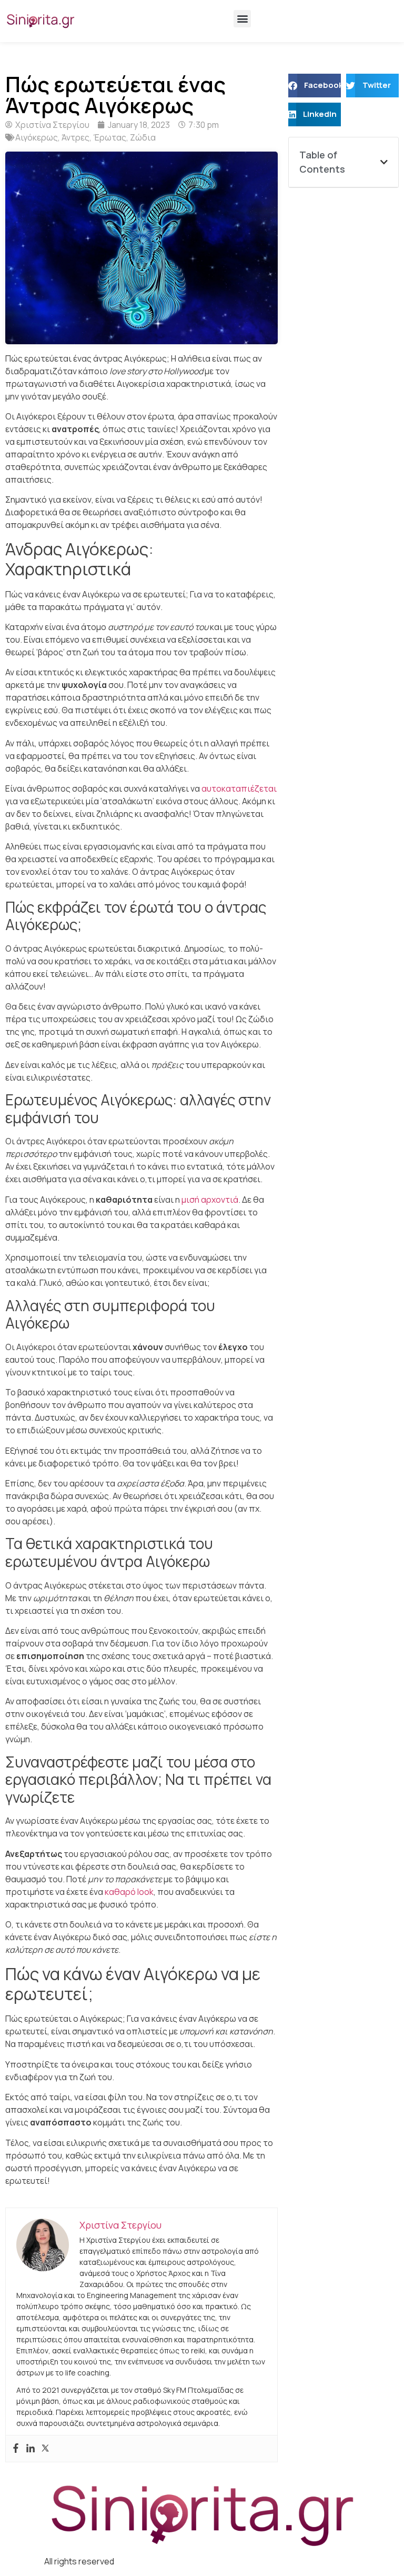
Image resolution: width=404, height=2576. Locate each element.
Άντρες (75, 137)
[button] (242, 19)
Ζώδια (143, 137)
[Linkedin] (31, 2449)
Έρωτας (110, 137)
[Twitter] (45, 2449)
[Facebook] (16, 2449)
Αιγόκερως (37, 137)
